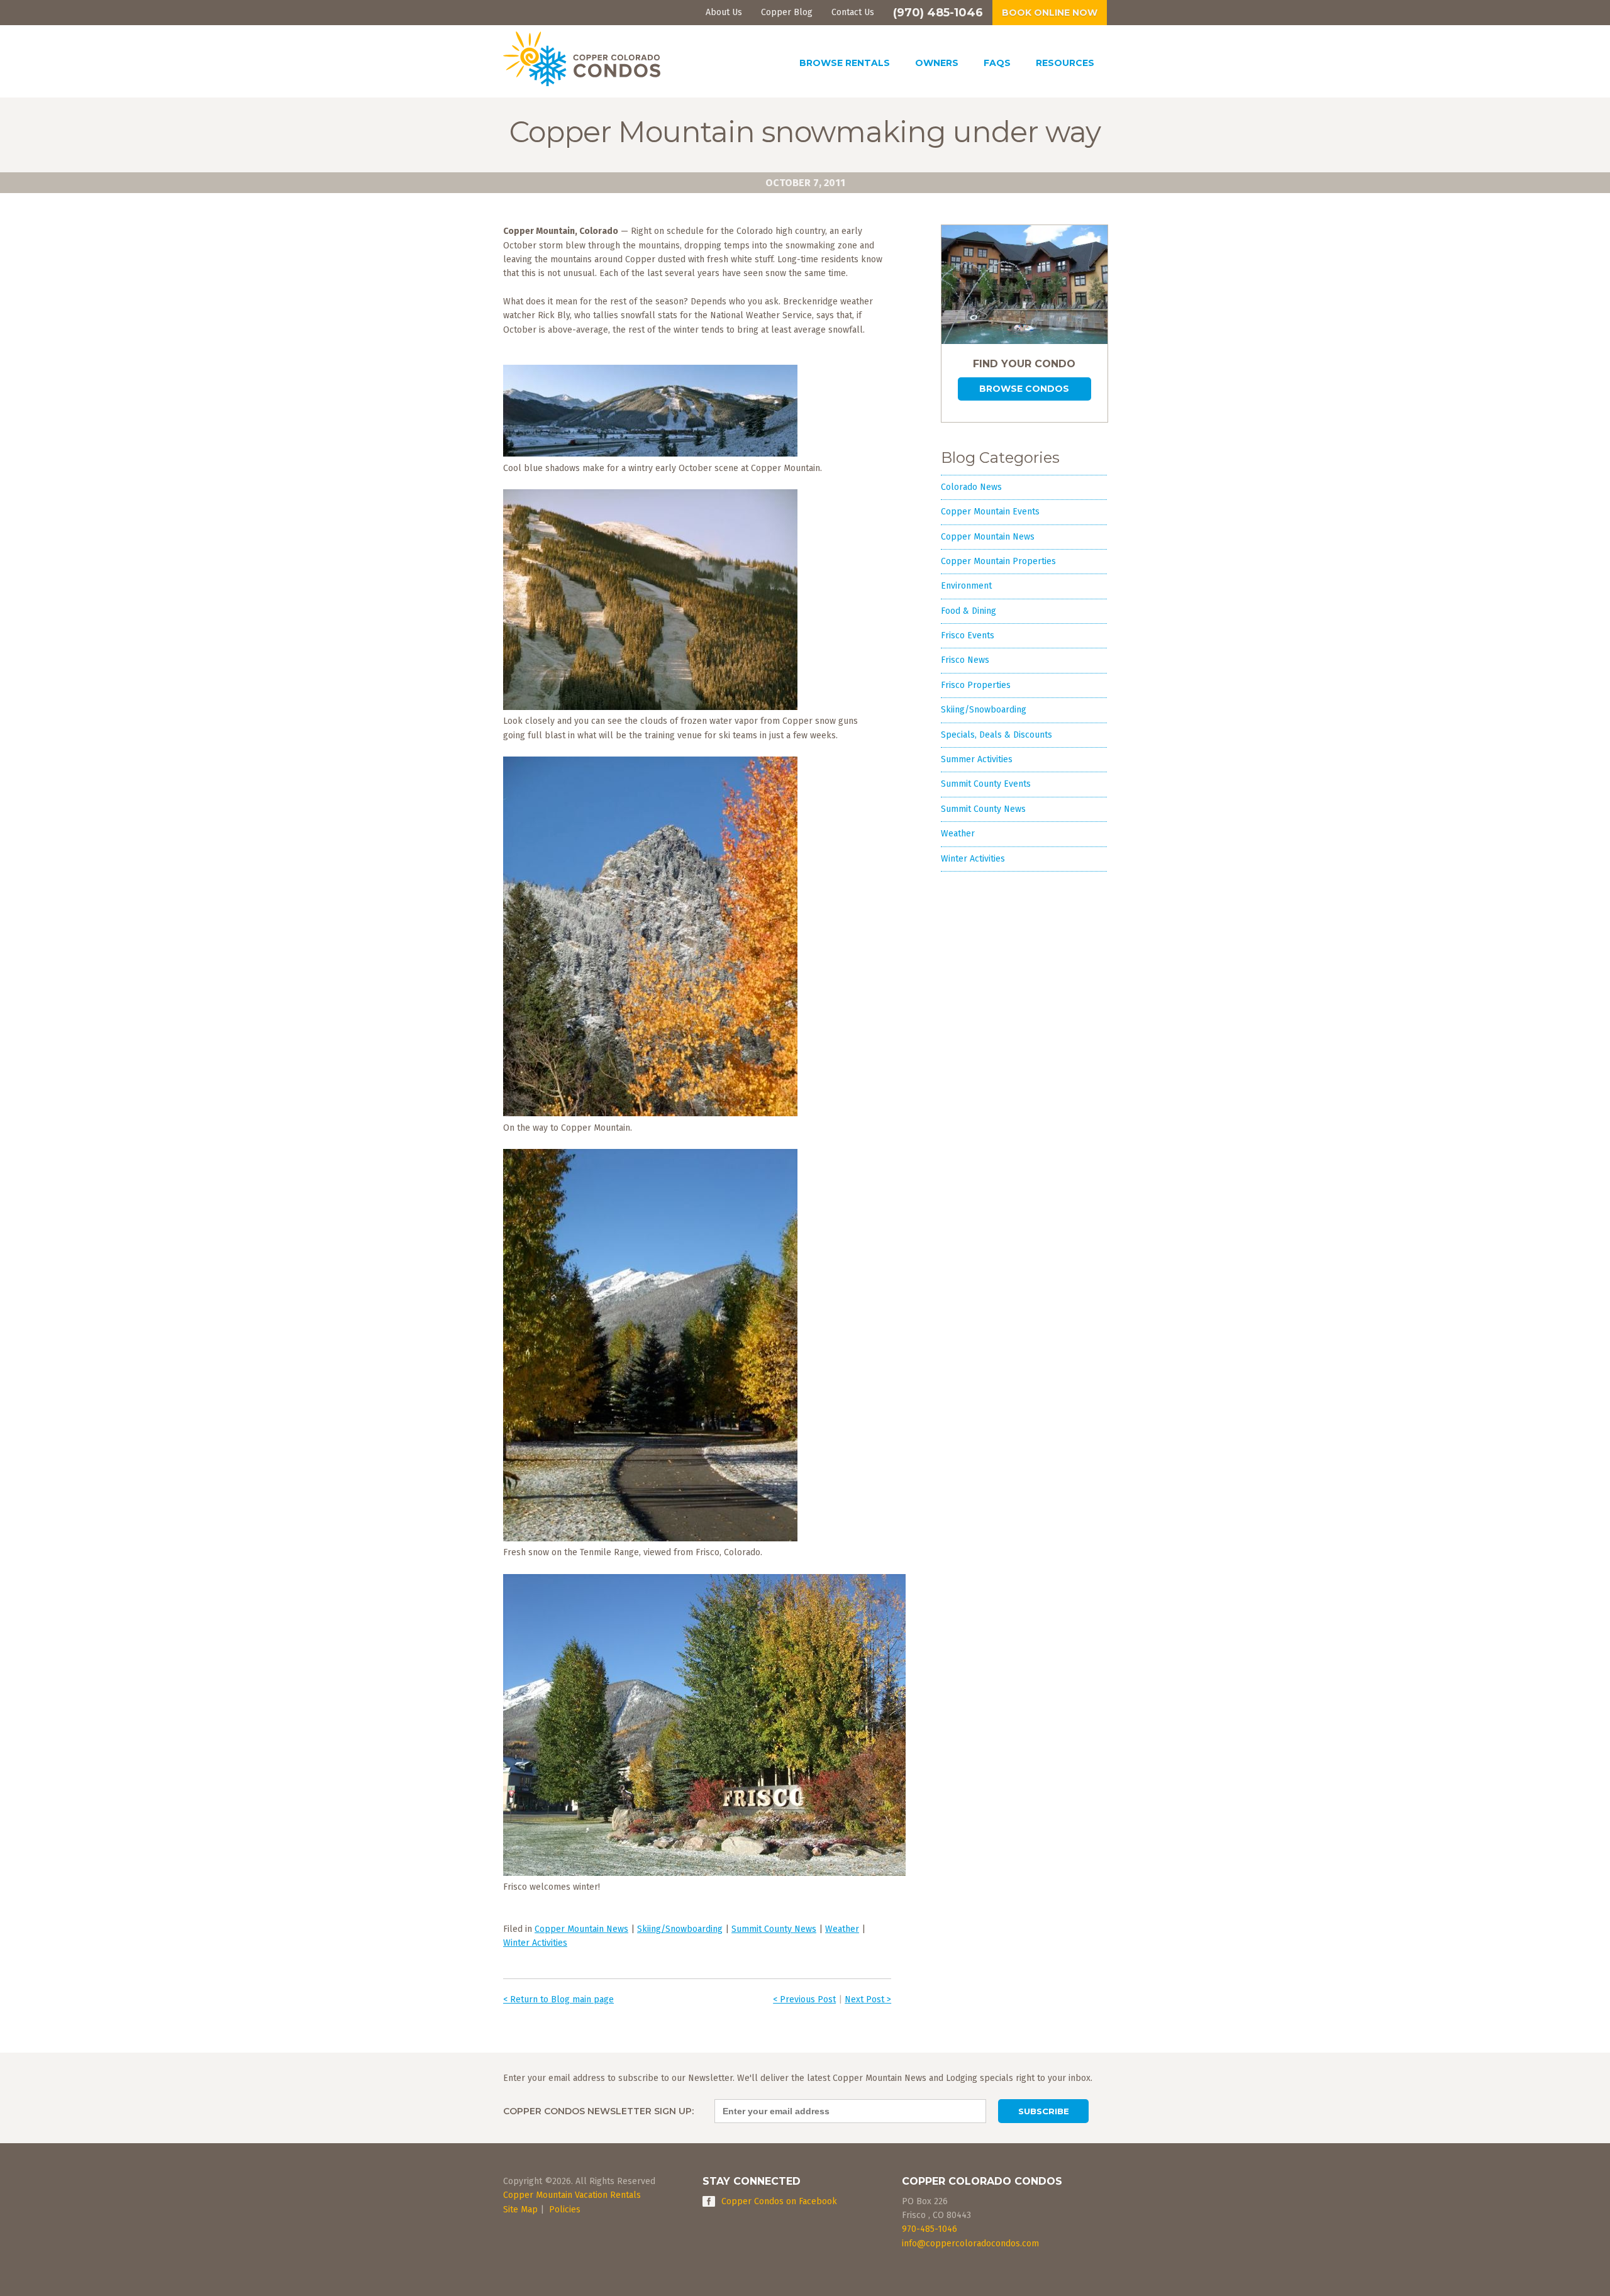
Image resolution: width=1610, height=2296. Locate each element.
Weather (842, 1929)
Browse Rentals (845, 63)
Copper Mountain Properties (998, 561)
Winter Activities (535, 1943)
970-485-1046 (930, 2229)
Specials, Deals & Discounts (997, 735)
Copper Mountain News (581, 1929)
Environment (966, 586)
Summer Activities (977, 759)
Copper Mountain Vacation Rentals (572, 2195)
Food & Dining (969, 611)
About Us (724, 12)
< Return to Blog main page (558, 1999)
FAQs (997, 63)
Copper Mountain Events (990, 512)
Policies (565, 2210)
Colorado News (971, 487)
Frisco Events (968, 635)
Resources (1065, 63)
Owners (937, 63)
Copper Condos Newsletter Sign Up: (598, 2111)
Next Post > (868, 1999)
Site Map (520, 2210)
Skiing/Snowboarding (680, 1929)
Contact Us (853, 12)
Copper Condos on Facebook (779, 2201)
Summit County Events (986, 784)
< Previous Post (804, 1999)
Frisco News (965, 660)
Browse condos (1024, 389)
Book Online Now (1050, 13)
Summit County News (774, 1929)
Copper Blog (787, 12)
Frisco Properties (976, 685)
